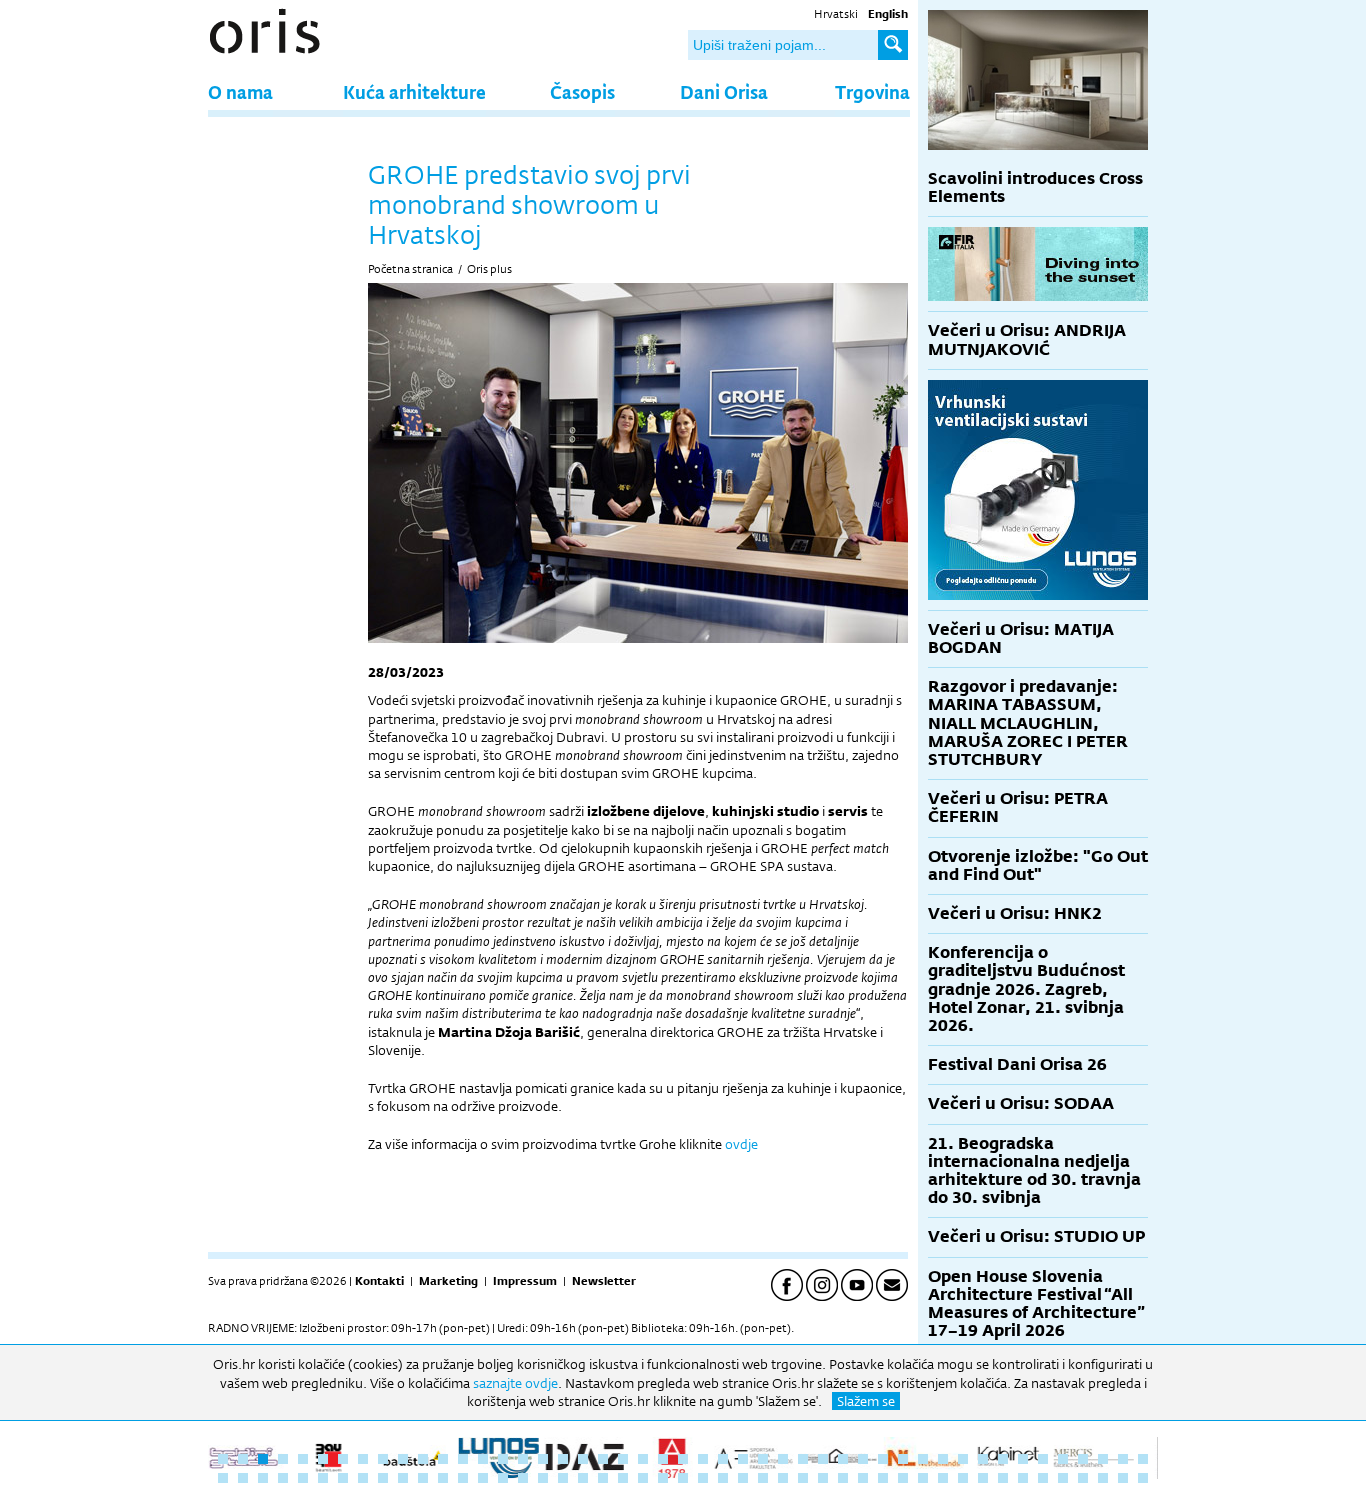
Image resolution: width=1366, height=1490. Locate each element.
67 (603, 1478)
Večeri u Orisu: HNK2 (1015, 913)
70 (663, 1478)
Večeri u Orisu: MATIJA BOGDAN (1021, 638)
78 (823, 1478)
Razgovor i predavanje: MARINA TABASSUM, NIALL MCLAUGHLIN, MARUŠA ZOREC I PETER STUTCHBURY (1028, 723)
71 (683, 1478)
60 (463, 1478)
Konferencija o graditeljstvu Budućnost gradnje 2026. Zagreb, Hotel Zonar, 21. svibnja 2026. (1026, 989)
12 (443, 1459)
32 (843, 1459)
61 (483, 1478)
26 (723, 1459)
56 (383, 1478)
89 (1043, 1478)
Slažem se (866, 1401)
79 (843, 1478)
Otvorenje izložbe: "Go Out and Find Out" (1038, 865)
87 (1003, 1478)
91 (1083, 1478)
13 (463, 1459)
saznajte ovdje (515, 1383)
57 (403, 1478)
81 (883, 1478)
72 (703, 1478)
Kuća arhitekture (414, 91)
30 (803, 1459)
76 (783, 1478)
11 (423, 1459)
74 (743, 1478)
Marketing (448, 1281)
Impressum (525, 1281)
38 (963, 1459)
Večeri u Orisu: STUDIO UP (1036, 1236)
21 (623, 1459)
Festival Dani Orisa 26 (1017, 1064)
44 (1083, 1459)
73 (723, 1478)
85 (963, 1478)
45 (1103, 1459)
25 (703, 1459)
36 (923, 1459)
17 (543, 1459)
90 (1063, 1478)
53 (323, 1478)
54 (343, 1478)
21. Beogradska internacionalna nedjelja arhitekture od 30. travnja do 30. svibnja (1034, 1171)
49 (243, 1478)
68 (623, 1478)
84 (943, 1478)
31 (823, 1459)
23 (663, 1459)
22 (643, 1459)
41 (1023, 1459)
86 (983, 1478)
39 (983, 1459)
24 (683, 1459)
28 (763, 1459)
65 (563, 1478)
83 (923, 1478)
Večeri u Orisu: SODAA (1021, 1103)
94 (1143, 1478)
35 (903, 1459)
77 (803, 1478)
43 (1063, 1459)
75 (763, 1478)
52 (303, 1478)
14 (483, 1459)
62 (503, 1478)
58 (423, 1478)
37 (943, 1459)
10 (403, 1459)
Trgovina (872, 91)
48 (223, 1478)
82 (903, 1478)
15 (503, 1459)
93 (1123, 1478)
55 (363, 1478)
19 (583, 1459)
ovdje (741, 1144)
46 (1123, 1459)
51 (283, 1478)
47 (1143, 1459)
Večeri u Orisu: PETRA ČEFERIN (1018, 807)
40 (1003, 1459)
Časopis (582, 91)
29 (783, 1459)
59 (443, 1478)
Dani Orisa (724, 91)
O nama (240, 91)
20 (603, 1459)
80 (863, 1478)
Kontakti (379, 1281)
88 (1023, 1478)
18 (563, 1459)
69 (643, 1478)
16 (523, 1459)
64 (543, 1478)
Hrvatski (836, 14)
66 (583, 1478)
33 (863, 1459)
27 (743, 1459)
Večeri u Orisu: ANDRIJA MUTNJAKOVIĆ (1027, 339)
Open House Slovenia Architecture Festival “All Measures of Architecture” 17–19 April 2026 (1036, 1304)
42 (1043, 1459)
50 (263, 1478)
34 (883, 1459)
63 (523, 1478)
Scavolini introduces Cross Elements (1035, 187)
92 (1103, 1478)
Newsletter (604, 1281)
